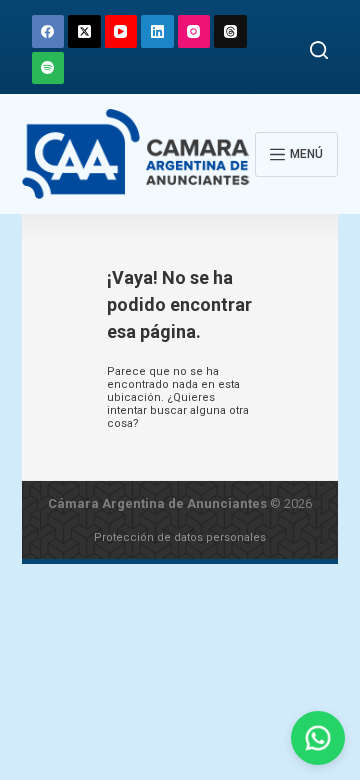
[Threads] (230, 31)
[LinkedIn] (157, 31)
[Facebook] (48, 31)
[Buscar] (319, 50)
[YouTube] (121, 31)
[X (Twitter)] (84, 31)
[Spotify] (48, 68)
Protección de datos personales (180, 537)
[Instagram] (194, 31)
